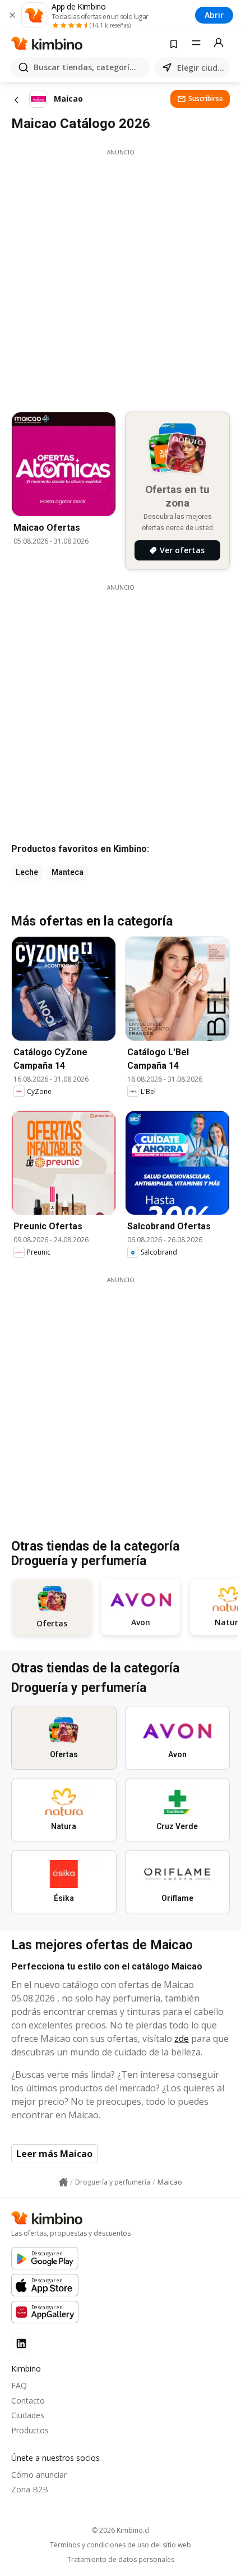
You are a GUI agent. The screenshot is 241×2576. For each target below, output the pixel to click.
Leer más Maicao (54, 2154)
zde (182, 2039)
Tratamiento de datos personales (121, 2560)
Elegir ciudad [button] (201, 68)
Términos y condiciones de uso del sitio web (121, 2545)
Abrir (214, 15)
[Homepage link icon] (63, 2182)
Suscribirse (206, 99)
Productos (30, 2430)
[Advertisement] (121, 277)
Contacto (28, 2401)
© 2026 (121, 2530)
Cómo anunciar (39, 2475)
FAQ (19, 2385)
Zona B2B (30, 2489)
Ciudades (28, 2415)
